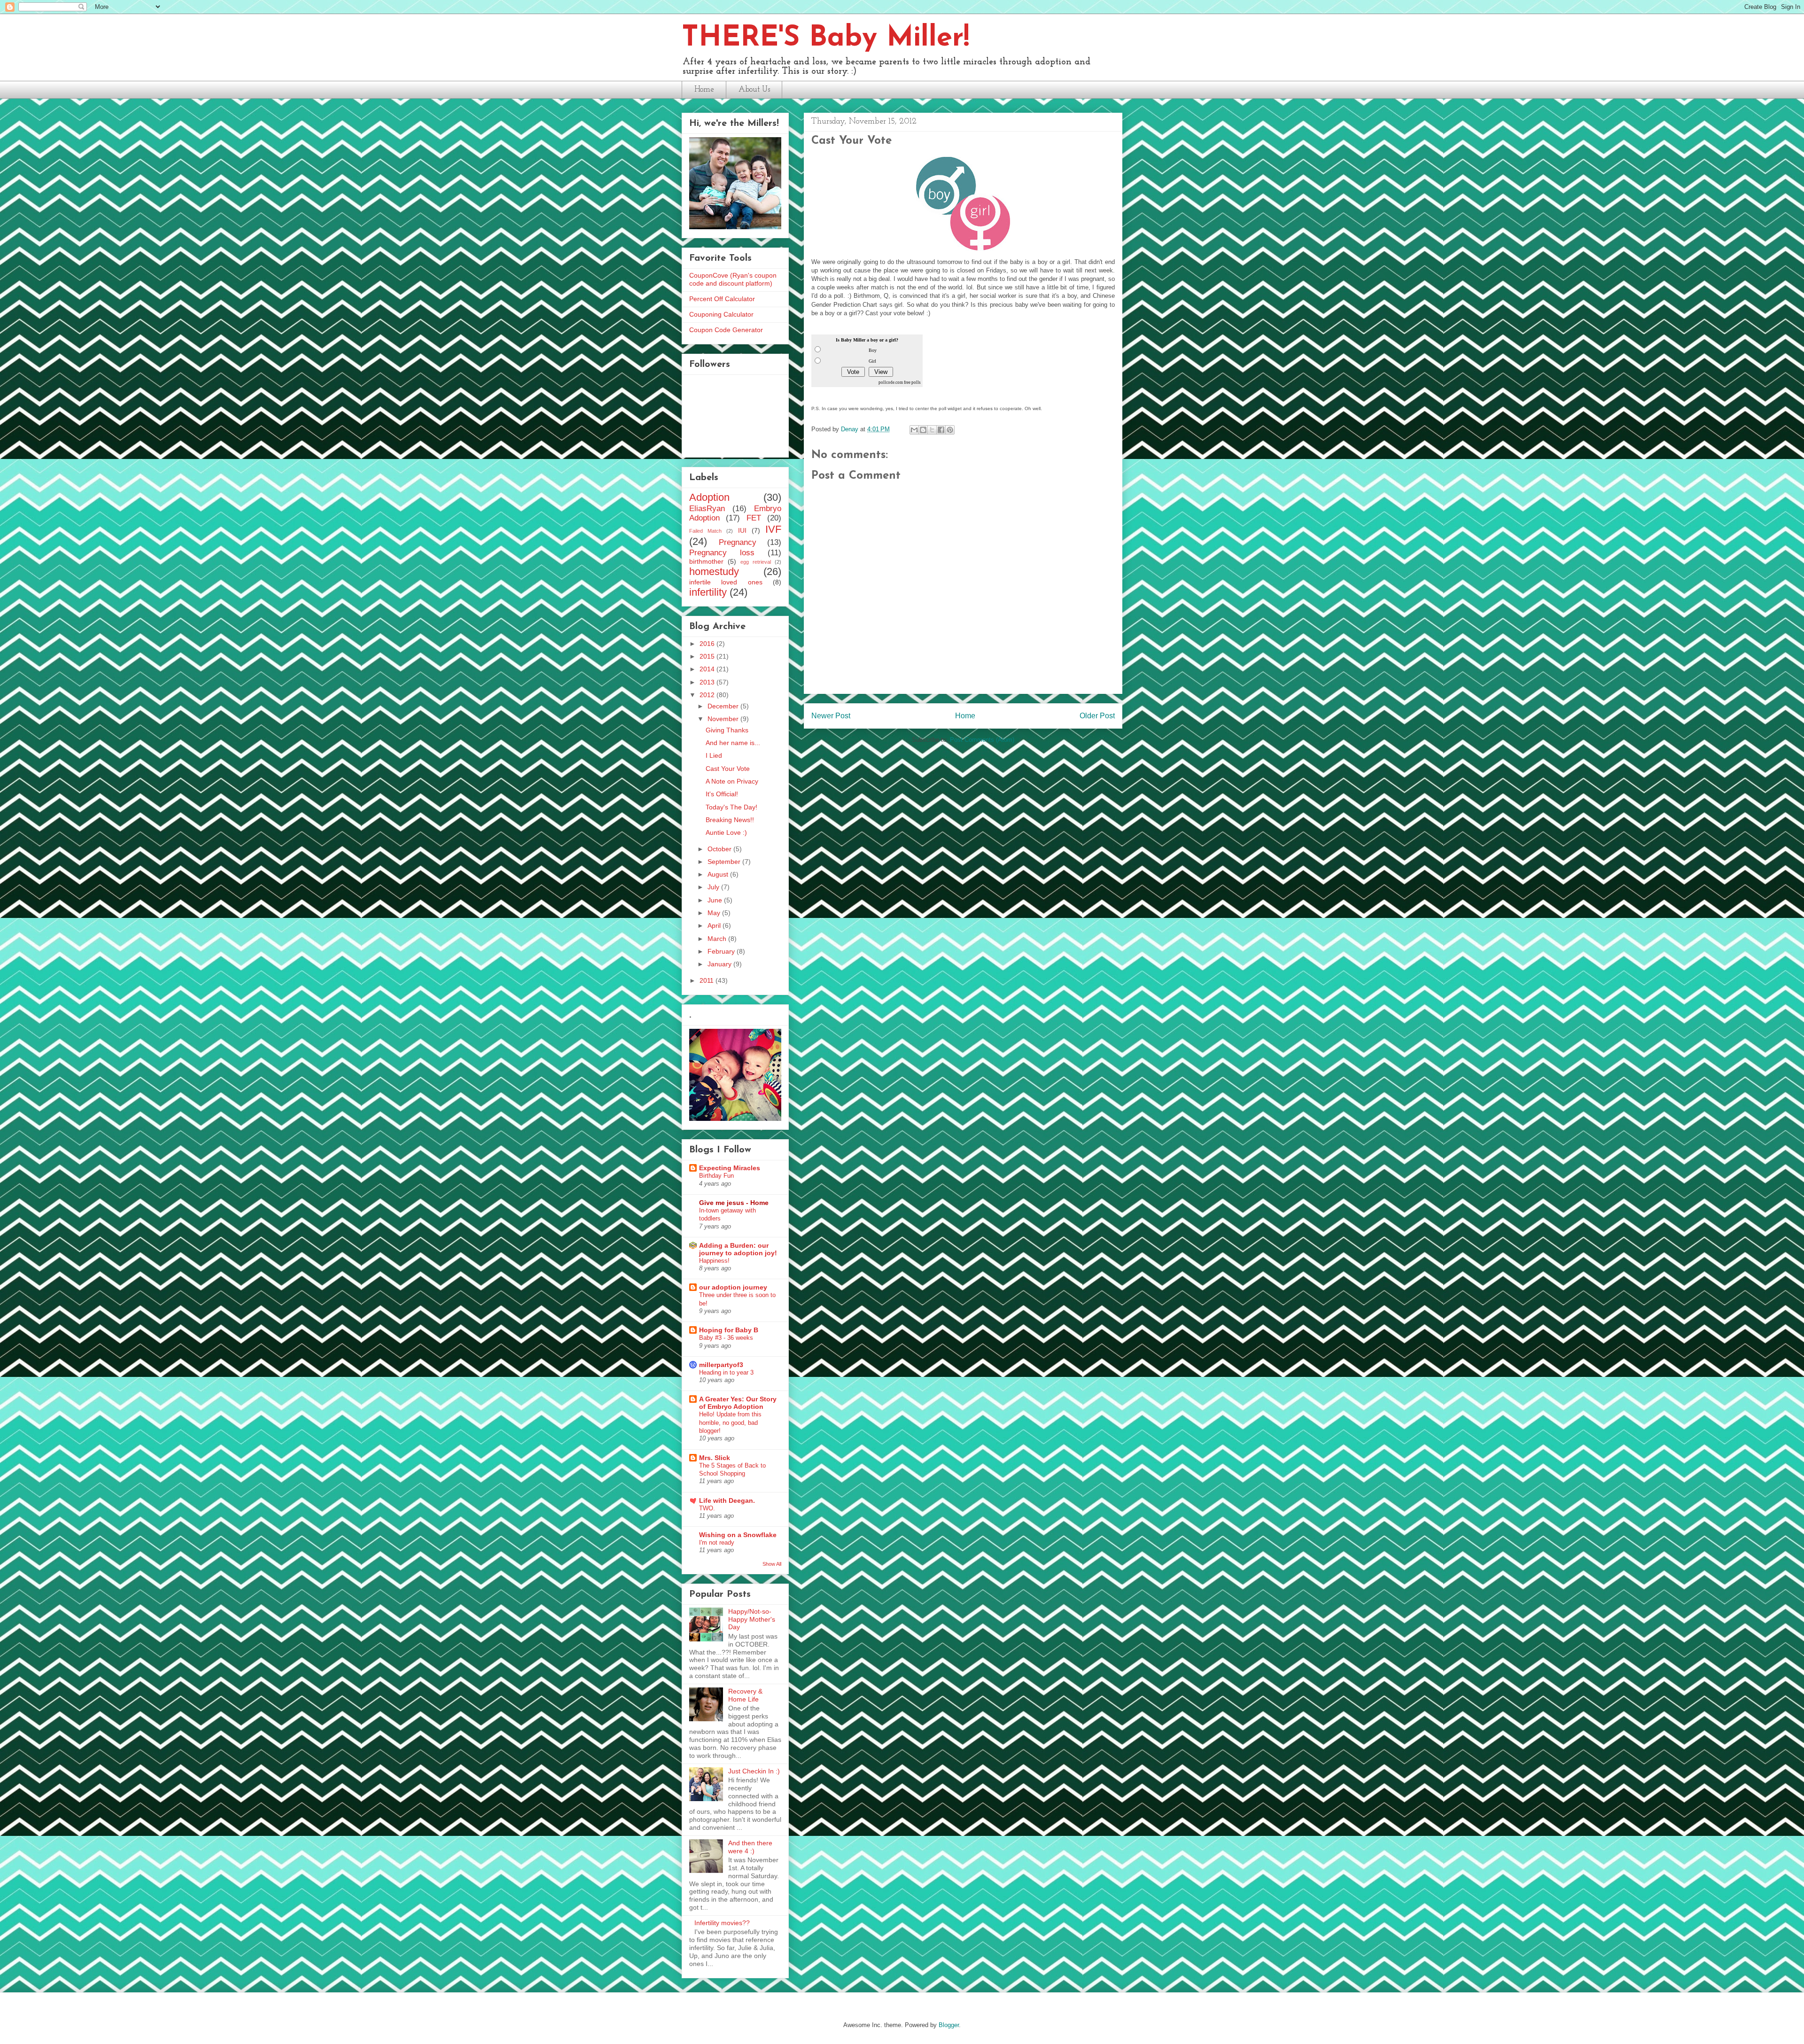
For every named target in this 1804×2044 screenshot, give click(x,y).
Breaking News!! (730, 820)
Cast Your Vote (728, 769)
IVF (773, 529)
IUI (742, 530)
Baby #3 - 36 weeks (726, 1338)
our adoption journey (733, 1287)
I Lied (714, 755)
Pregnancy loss (722, 553)
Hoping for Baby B (729, 1330)
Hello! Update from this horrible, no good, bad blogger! (730, 1422)
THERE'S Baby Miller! (825, 39)
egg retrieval (756, 562)
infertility (708, 592)
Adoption (709, 497)
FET (754, 518)
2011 (708, 980)
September (725, 862)
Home (704, 89)
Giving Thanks (727, 730)
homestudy (714, 571)
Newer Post (831, 716)
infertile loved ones (726, 582)
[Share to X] (932, 430)
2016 (708, 644)
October (720, 849)
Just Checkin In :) (754, 1771)
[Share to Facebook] (941, 430)
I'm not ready (717, 1543)
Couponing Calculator (721, 314)
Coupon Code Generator (726, 330)
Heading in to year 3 (726, 1372)
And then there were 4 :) (750, 1847)
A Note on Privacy (732, 781)
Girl (872, 361)
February (722, 951)
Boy (873, 350)
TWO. (707, 1508)
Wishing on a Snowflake (738, 1535)
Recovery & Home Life (745, 1695)
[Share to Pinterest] (950, 430)
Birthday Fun (716, 1176)
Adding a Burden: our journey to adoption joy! (738, 1249)
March (718, 939)
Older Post (1097, 716)
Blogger (949, 2025)
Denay (851, 429)
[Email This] (914, 430)
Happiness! (714, 1261)
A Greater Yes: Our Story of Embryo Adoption (738, 1403)
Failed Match (705, 531)
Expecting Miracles (730, 1168)
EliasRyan (707, 509)
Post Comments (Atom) (982, 740)
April (715, 925)
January (720, 964)
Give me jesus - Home (734, 1203)
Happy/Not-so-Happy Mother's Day (752, 1619)
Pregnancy (738, 542)
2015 (708, 656)
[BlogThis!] (923, 430)
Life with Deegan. (727, 1500)
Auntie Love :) (726, 832)
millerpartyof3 (721, 1365)
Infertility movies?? (722, 1923)
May (715, 913)
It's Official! (722, 794)
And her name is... (733, 743)
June (716, 900)
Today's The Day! (731, 807)
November (724, 719)
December (724, 706)
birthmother (706, 561)
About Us (754, 89)
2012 (708, 695)
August (719, 874)
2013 (708, 682)
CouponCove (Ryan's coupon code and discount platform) (733, 279)
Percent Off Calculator (722, 299)
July (714, 887)
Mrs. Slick (715, 1458)
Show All (772, 1564)
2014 (708, 669)
